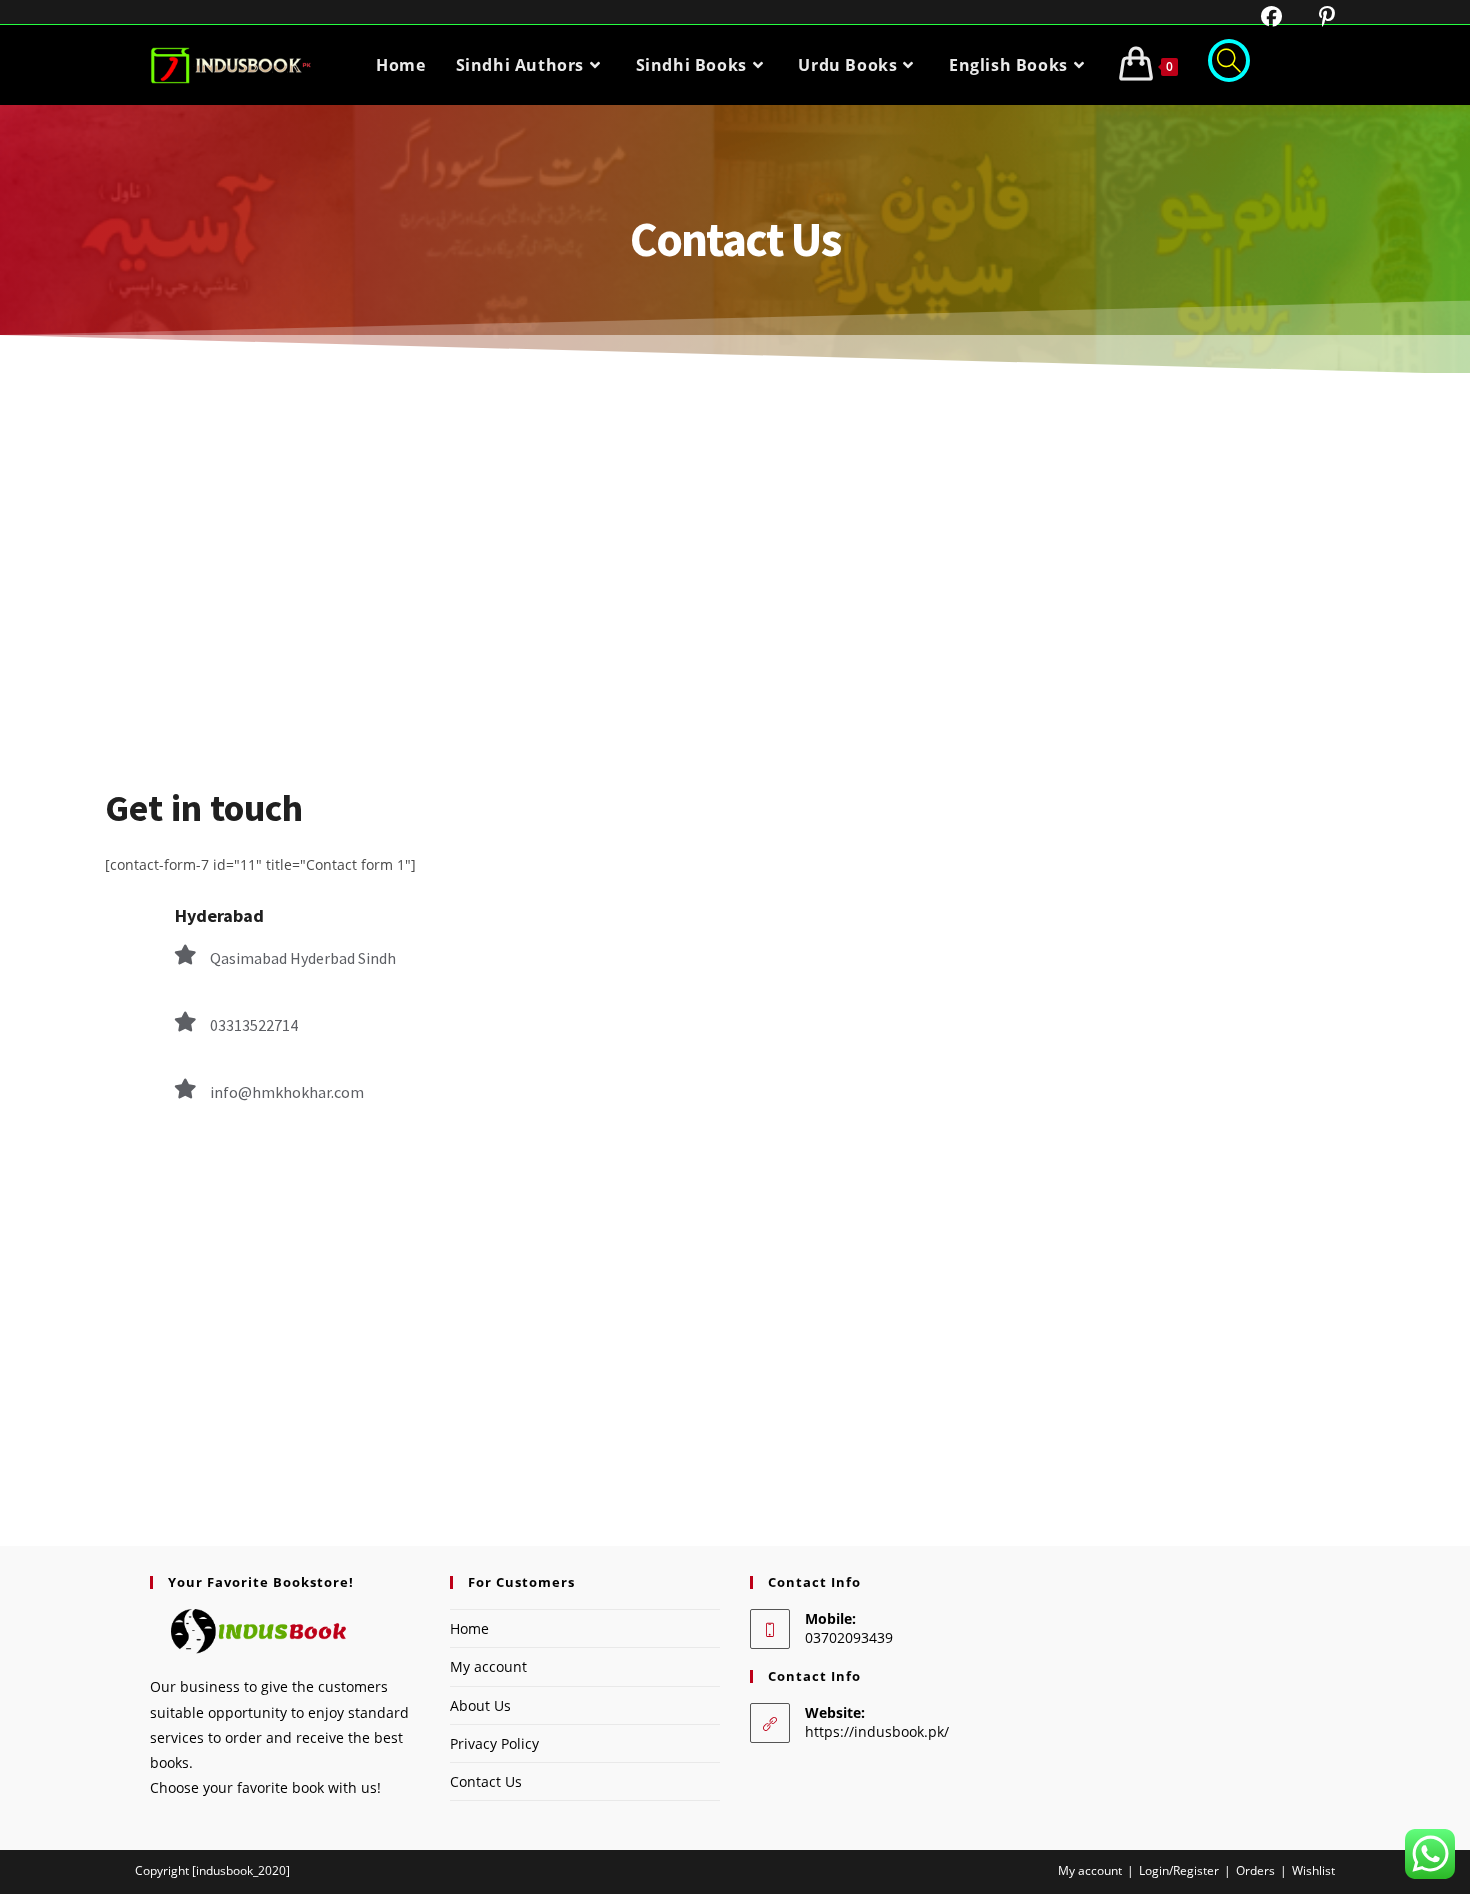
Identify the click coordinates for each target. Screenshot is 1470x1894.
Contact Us (486, 1781)
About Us (480, 1705)
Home (469, 1628)
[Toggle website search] (1229, 65)
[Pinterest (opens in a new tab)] (1311, 16)
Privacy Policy (494, 1743)
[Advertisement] (735, 523)
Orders (1255, 1870)
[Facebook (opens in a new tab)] (1259, 16)
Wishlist (1313, 1870)
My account (488, 1666)
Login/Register (1179, 1870)
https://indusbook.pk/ (877, 1731)
